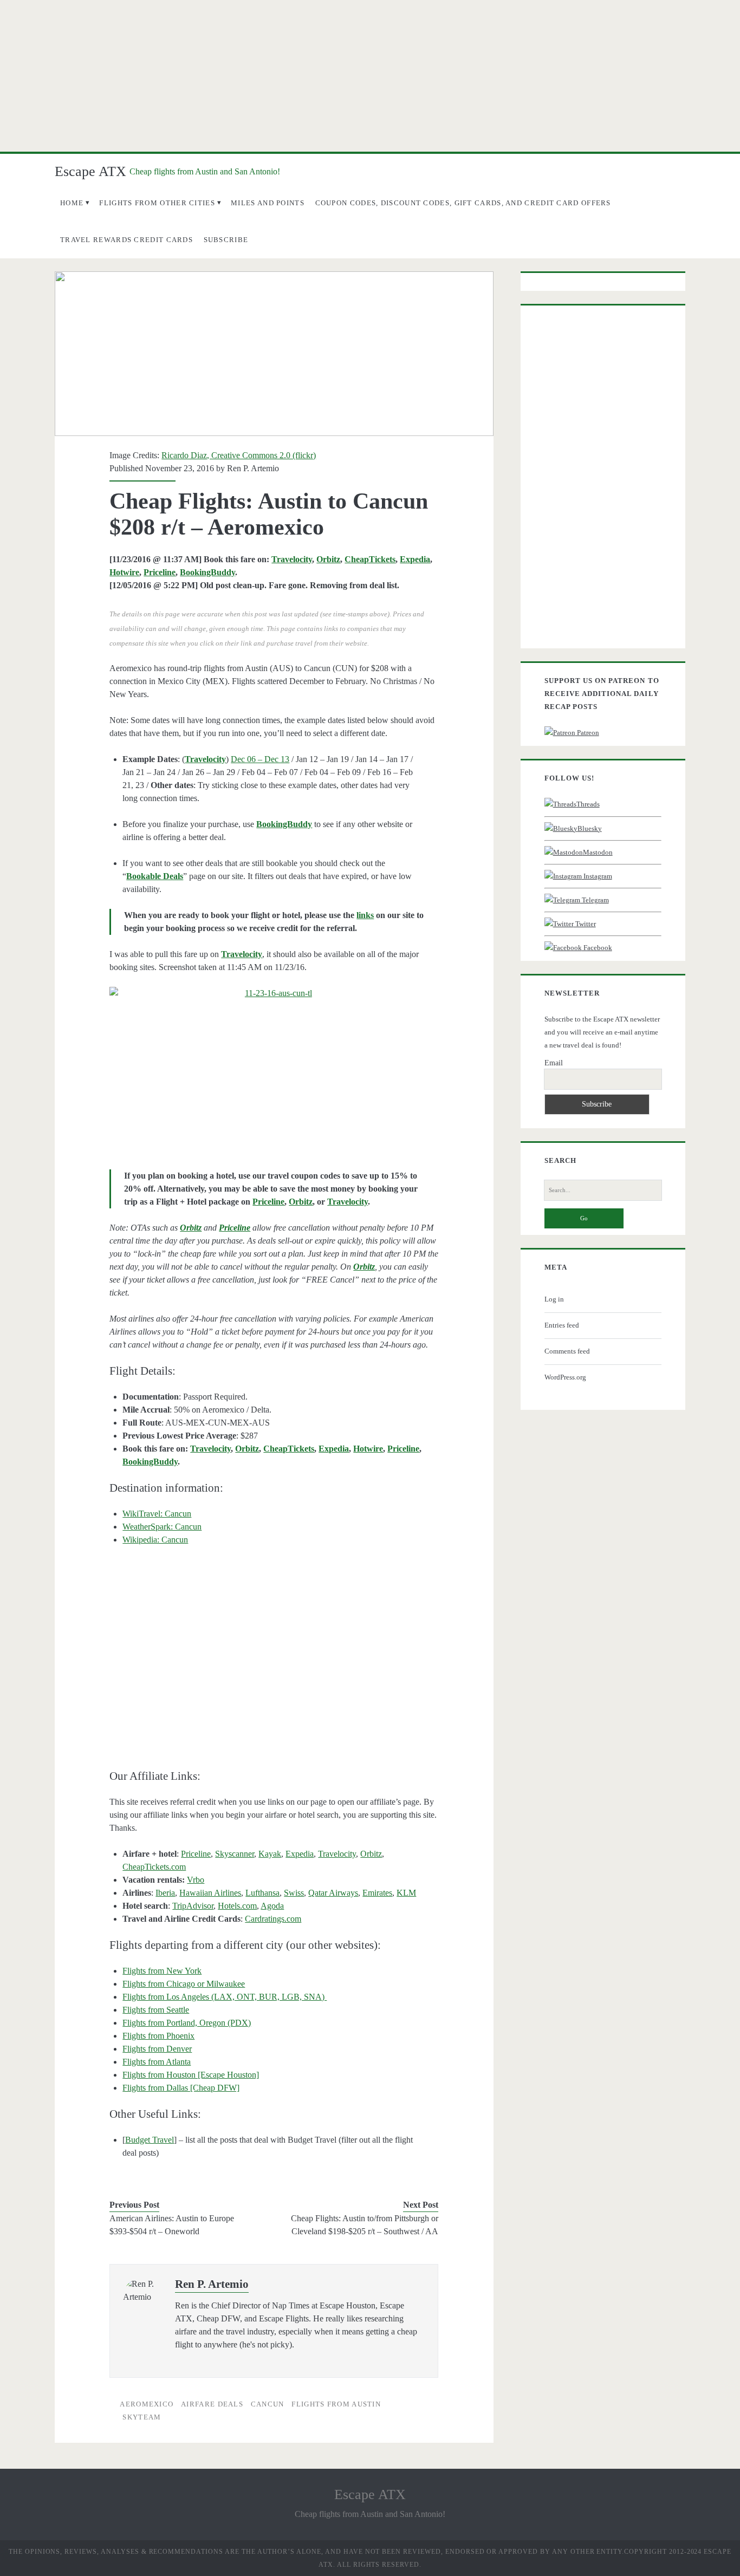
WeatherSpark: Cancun (162, 1527)
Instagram (597, 876)
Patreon (587, 733)
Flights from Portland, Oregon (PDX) (187, 2023)
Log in (554, 1299)
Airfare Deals (212, 2404)
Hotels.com (237, 1906)
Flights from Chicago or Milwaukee (184, 1984)
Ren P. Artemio (253, 468)
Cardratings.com (273, 1919)
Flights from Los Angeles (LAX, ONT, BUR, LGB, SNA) (225, 1997)
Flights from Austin (336, 2404)
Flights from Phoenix (158, 2036)
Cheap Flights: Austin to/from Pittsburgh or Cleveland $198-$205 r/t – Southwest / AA (365, 2225)
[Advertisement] (370, 76)
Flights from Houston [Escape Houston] (191, 2075)
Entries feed (562, 1325)
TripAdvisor (193, 1906)
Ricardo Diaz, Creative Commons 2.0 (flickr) (239, 455)
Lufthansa (262, 1893)
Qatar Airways (333, 1893)
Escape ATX (90, 171)
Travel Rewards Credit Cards (126, 240)
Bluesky (590, 828)
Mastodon (598, 852)
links (365, 915)
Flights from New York (162, 1971)
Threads (588, 804)
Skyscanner (235, 1854)
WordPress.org (565, 1377)
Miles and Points (268, 203)
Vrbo (196, 1880)
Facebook (597, 948)
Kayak (270, 1854)
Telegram (595, 900)
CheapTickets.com (154, 1867)
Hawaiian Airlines (210, 1893)
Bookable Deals (155, 876)
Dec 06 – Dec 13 (260, 759)
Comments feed (567, 1351)
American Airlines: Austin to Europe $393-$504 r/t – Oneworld (172, 2225)
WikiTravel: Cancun (157, 1514)
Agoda (272, 1906)
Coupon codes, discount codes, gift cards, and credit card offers (463, 203)
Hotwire (124, 572)
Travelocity (292, 559)
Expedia (415, 559)
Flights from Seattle (156, 2010)
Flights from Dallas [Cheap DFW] (181, 2088)
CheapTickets (370, 559)
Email (554, 1063)
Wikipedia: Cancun (155, 1540)
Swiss (294, 1893)
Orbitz (328, 559)
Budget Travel (150, 2140)
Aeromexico (147, 2404)
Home (72, 203)
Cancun (268, 2404)
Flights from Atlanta (157, 2062)
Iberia (165, 1893)
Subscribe (226, 240)
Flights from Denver (157, 2049)
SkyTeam (142, 2417)
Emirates (377, 1893)
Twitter (585, 924)
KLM (406, 1893)
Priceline (160, 572)
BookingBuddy (207, 572)
